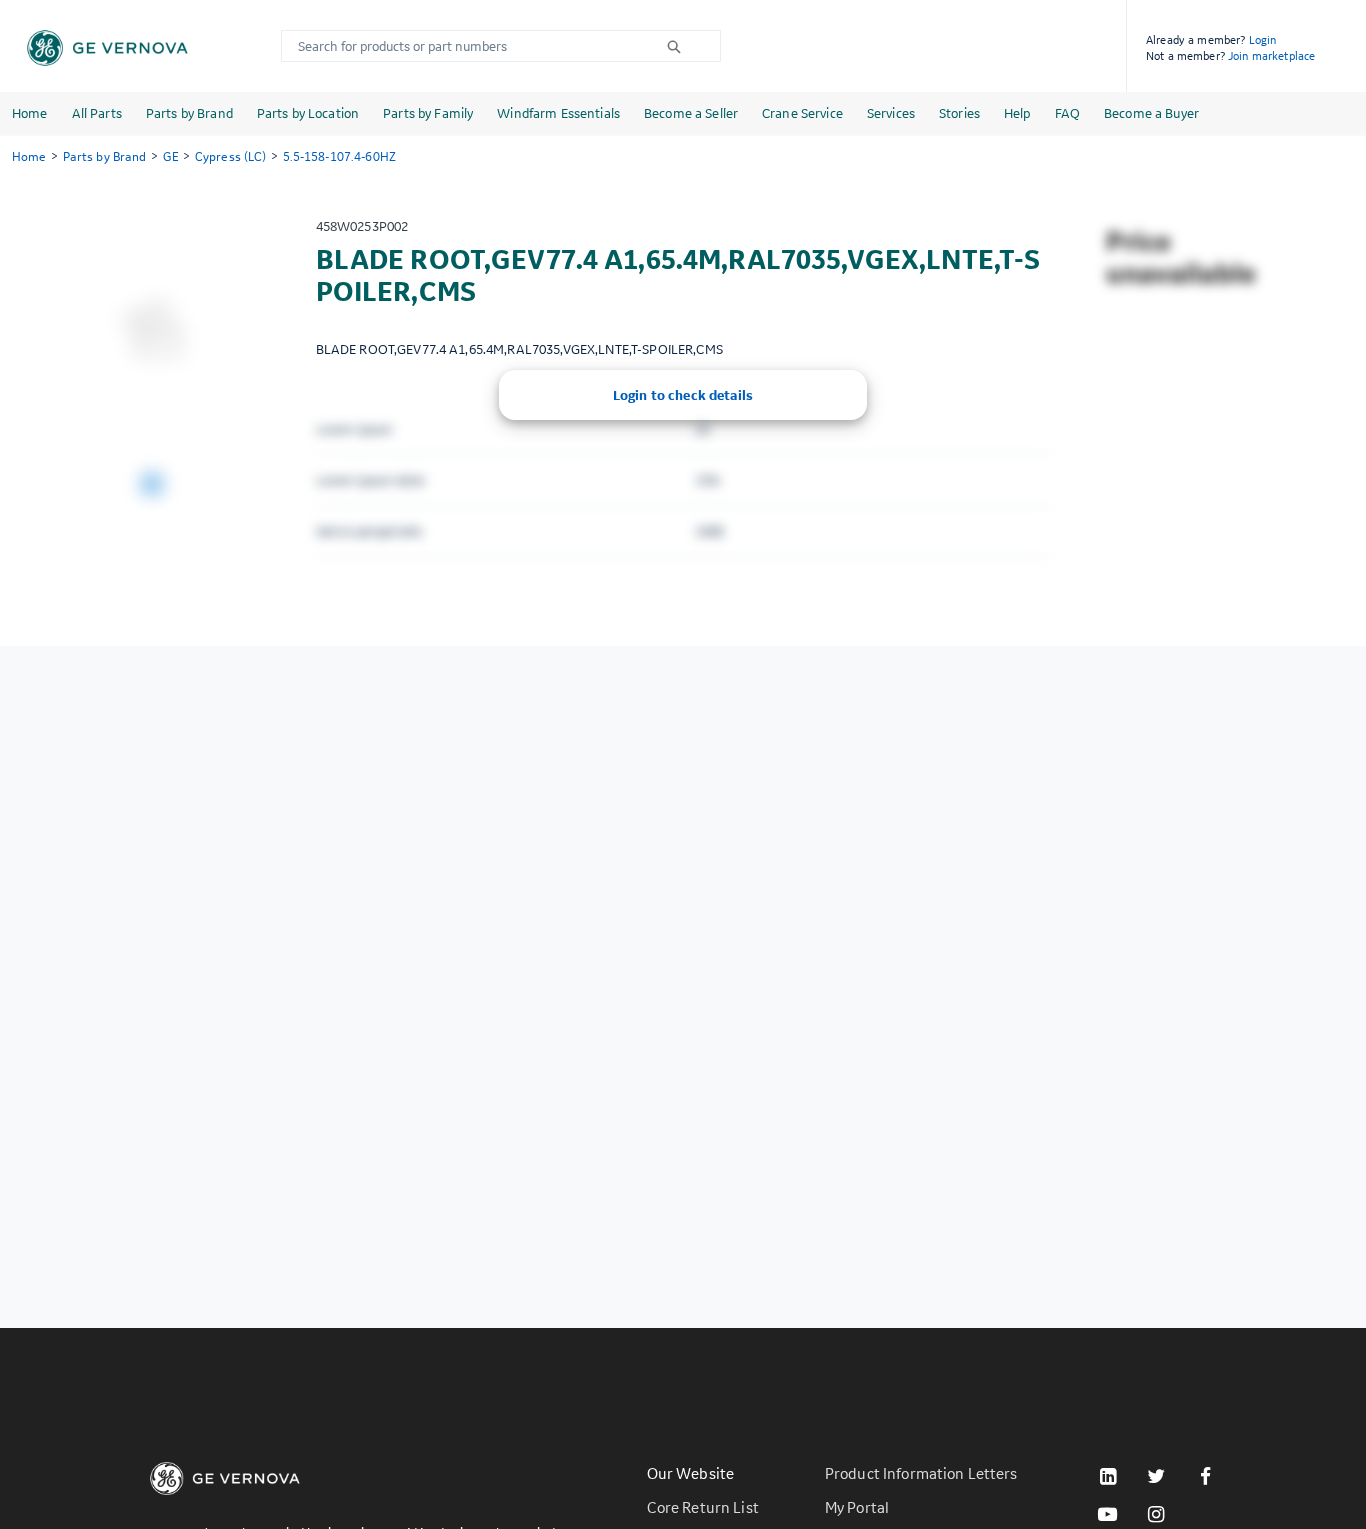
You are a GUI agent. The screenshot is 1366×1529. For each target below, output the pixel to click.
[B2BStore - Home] (107, 48)
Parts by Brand (189, 113)
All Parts (97, 113)
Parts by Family (428, 113)
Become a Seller (691, 113)
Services (891, 113)
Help (1017, 113)
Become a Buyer (1151, 113)
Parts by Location (308, 113)
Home (30, 113)
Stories (959, 113)
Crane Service (802, 113)
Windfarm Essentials (558, 113)
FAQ (1067, 113)
